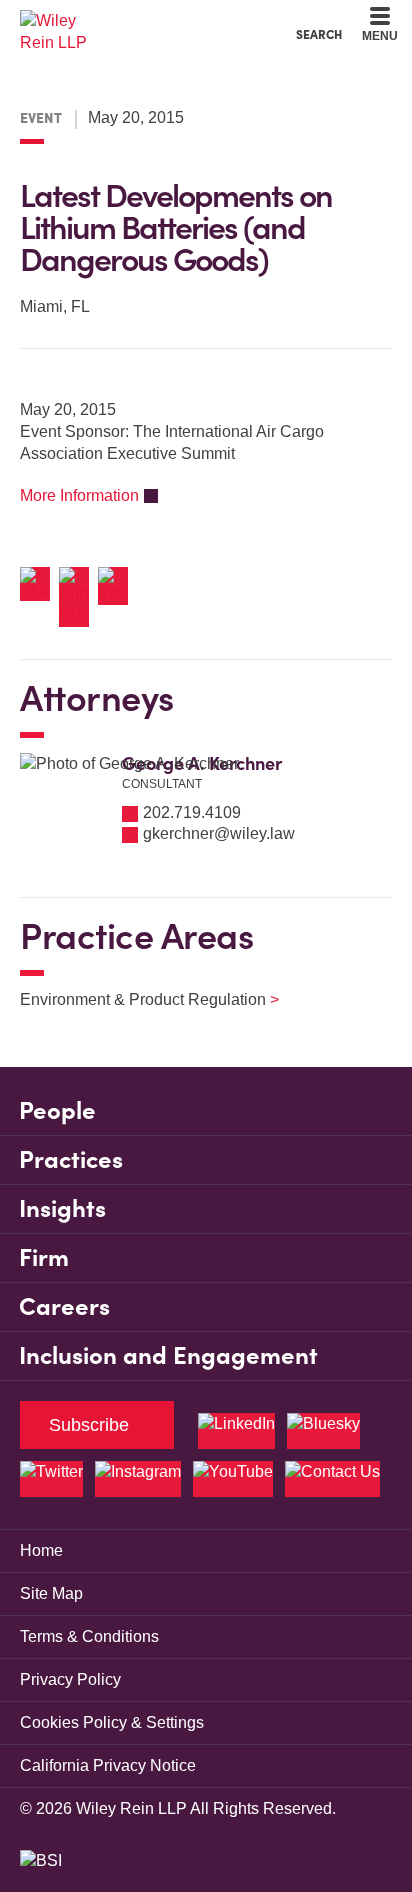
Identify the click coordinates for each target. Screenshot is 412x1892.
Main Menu (151, 20)
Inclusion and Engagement (168, 1355)
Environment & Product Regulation (137, 999)
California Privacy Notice (108, 1765)
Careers (64, 1306)
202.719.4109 (192, 812)
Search (319, 34)
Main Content (143, 20)
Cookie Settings (134, 20)
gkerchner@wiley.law (219, 833)
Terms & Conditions (89, 1636)
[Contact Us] (332, 1479)
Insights (62, 1208)
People (57, 1110)
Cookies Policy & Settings (112, 1722)
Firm (44, 1257)
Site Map (51, 1593)
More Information (79, 495)
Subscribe (89, 1425)
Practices (71, 1159)
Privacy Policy (70, 1679)
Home (41, 1550)
